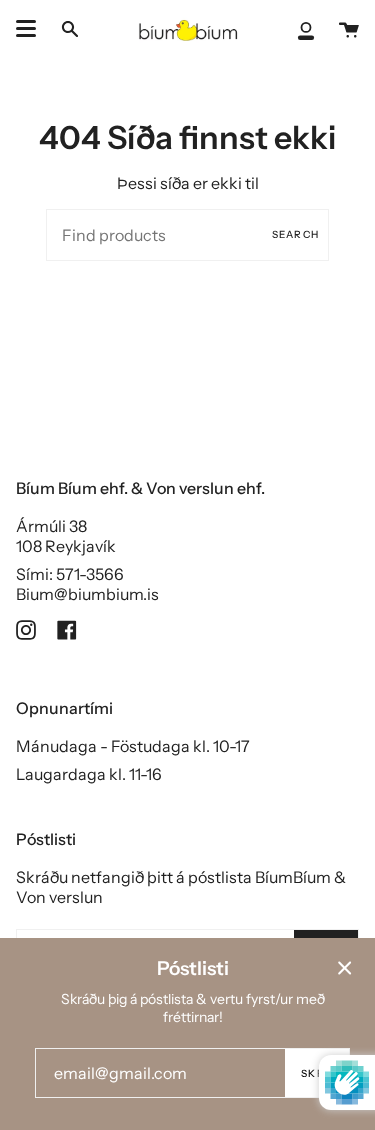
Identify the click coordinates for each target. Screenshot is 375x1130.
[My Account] (306, 29)
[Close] (345, 968)
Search (295, 234)
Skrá (317, 1073)
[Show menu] (26, 29)
